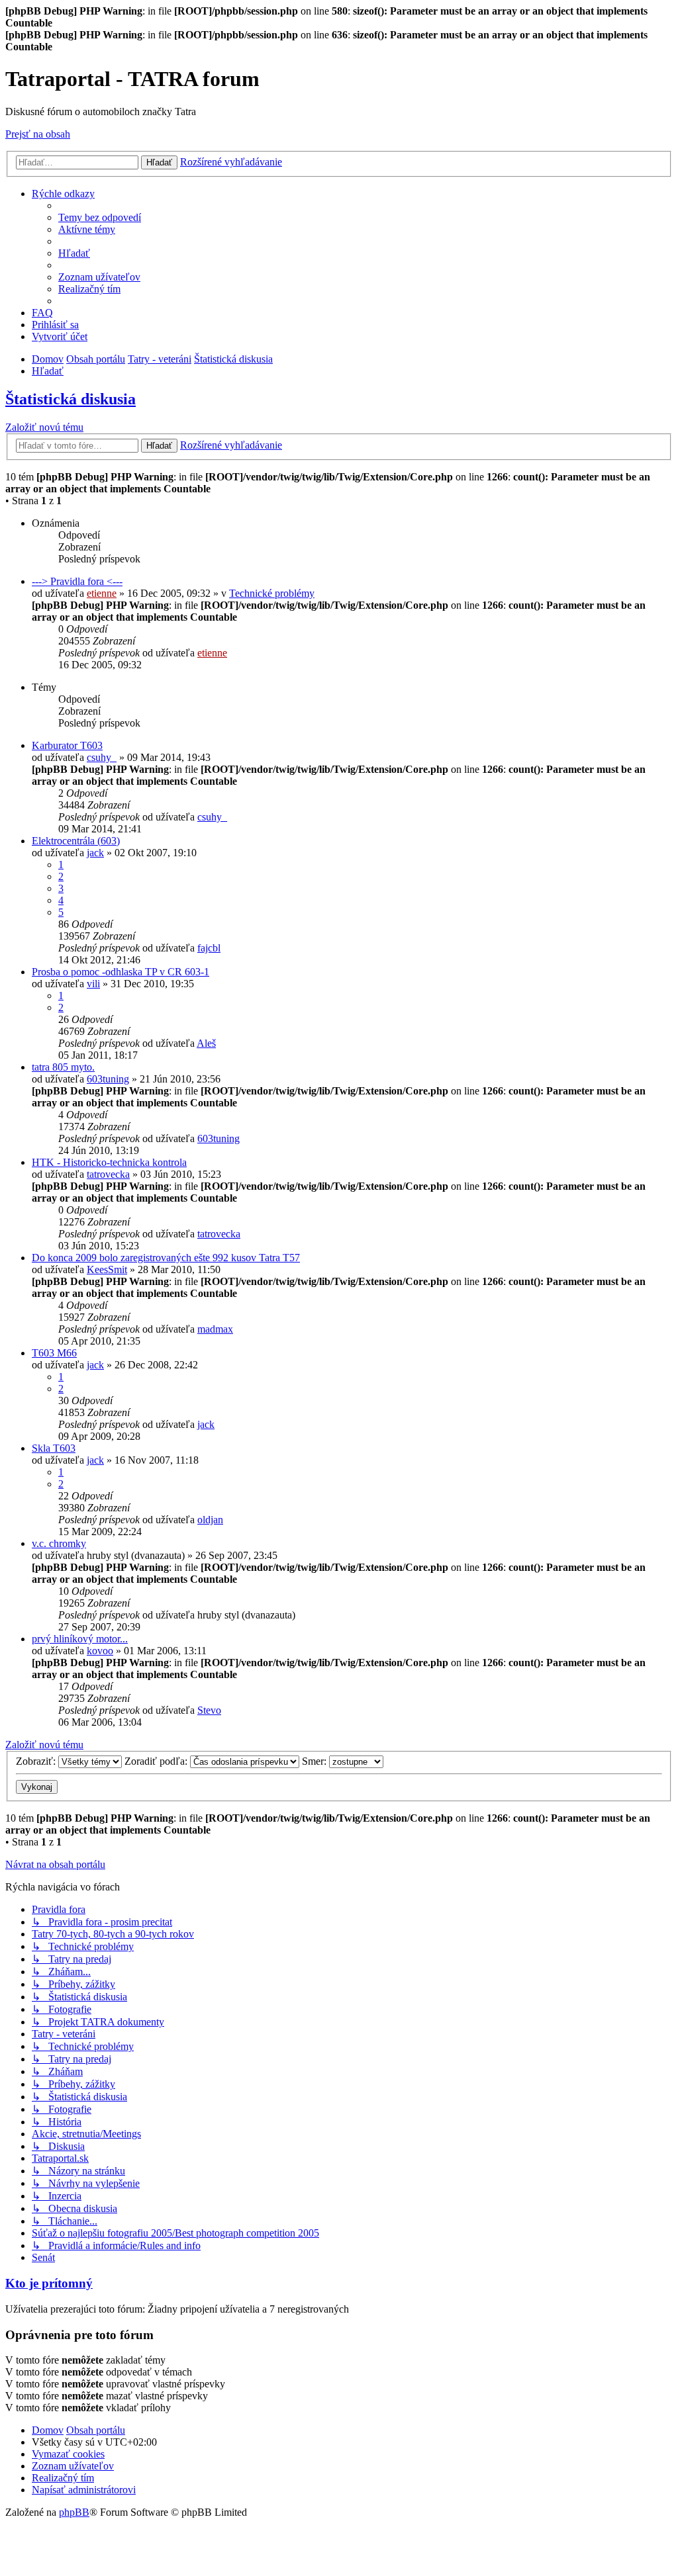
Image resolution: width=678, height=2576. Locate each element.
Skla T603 (54, 1448)
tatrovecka (108, 1174)
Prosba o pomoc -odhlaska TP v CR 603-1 (121, 972)
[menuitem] (100, 217)
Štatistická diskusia (71, 399)
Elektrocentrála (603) (76, 841)
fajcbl (209, 948)
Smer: (315, 1761)
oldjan (210, 1520)
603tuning (108, 1079)
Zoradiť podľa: (157, 1761)
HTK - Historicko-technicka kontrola (109, 1162)
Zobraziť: (37, 1761)
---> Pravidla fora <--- (77, 581)
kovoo (100, 1651)
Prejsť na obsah (38, 134)
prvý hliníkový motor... (80, 1639)
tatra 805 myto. (63, 1067)
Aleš (206, 1043)
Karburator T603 (67, 745)
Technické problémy (272, 593)
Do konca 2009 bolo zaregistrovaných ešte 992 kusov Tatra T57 (166, 1258)
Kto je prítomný (49, 2283)
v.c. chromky (59, 1543)
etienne (102, 593)
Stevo (209, 1710)
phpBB (74, 2512)
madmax (215, 1329)
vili (93, 984)
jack (95, 853)
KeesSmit (107, 1269)
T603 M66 (54, 1353)
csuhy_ (102, 757)
